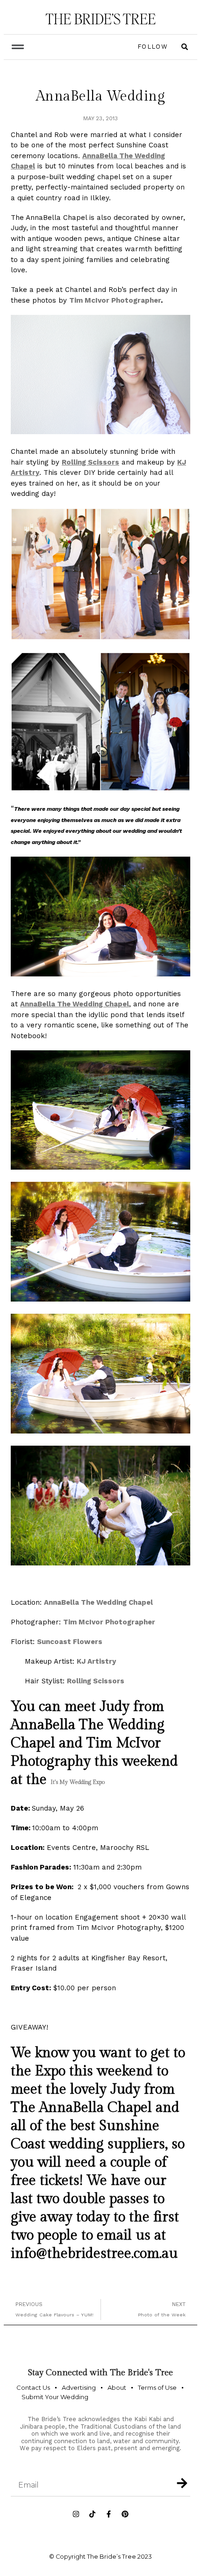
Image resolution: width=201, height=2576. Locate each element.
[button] (18, 47)
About (117, 2387)
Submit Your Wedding (55, 2397)
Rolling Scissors (96, 1681)
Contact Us (33, 2387)
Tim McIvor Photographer (115, 300)
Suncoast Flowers (71, 1642)
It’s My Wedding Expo (78, 1782)
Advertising (79, 2387)
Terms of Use (157, 2387)
